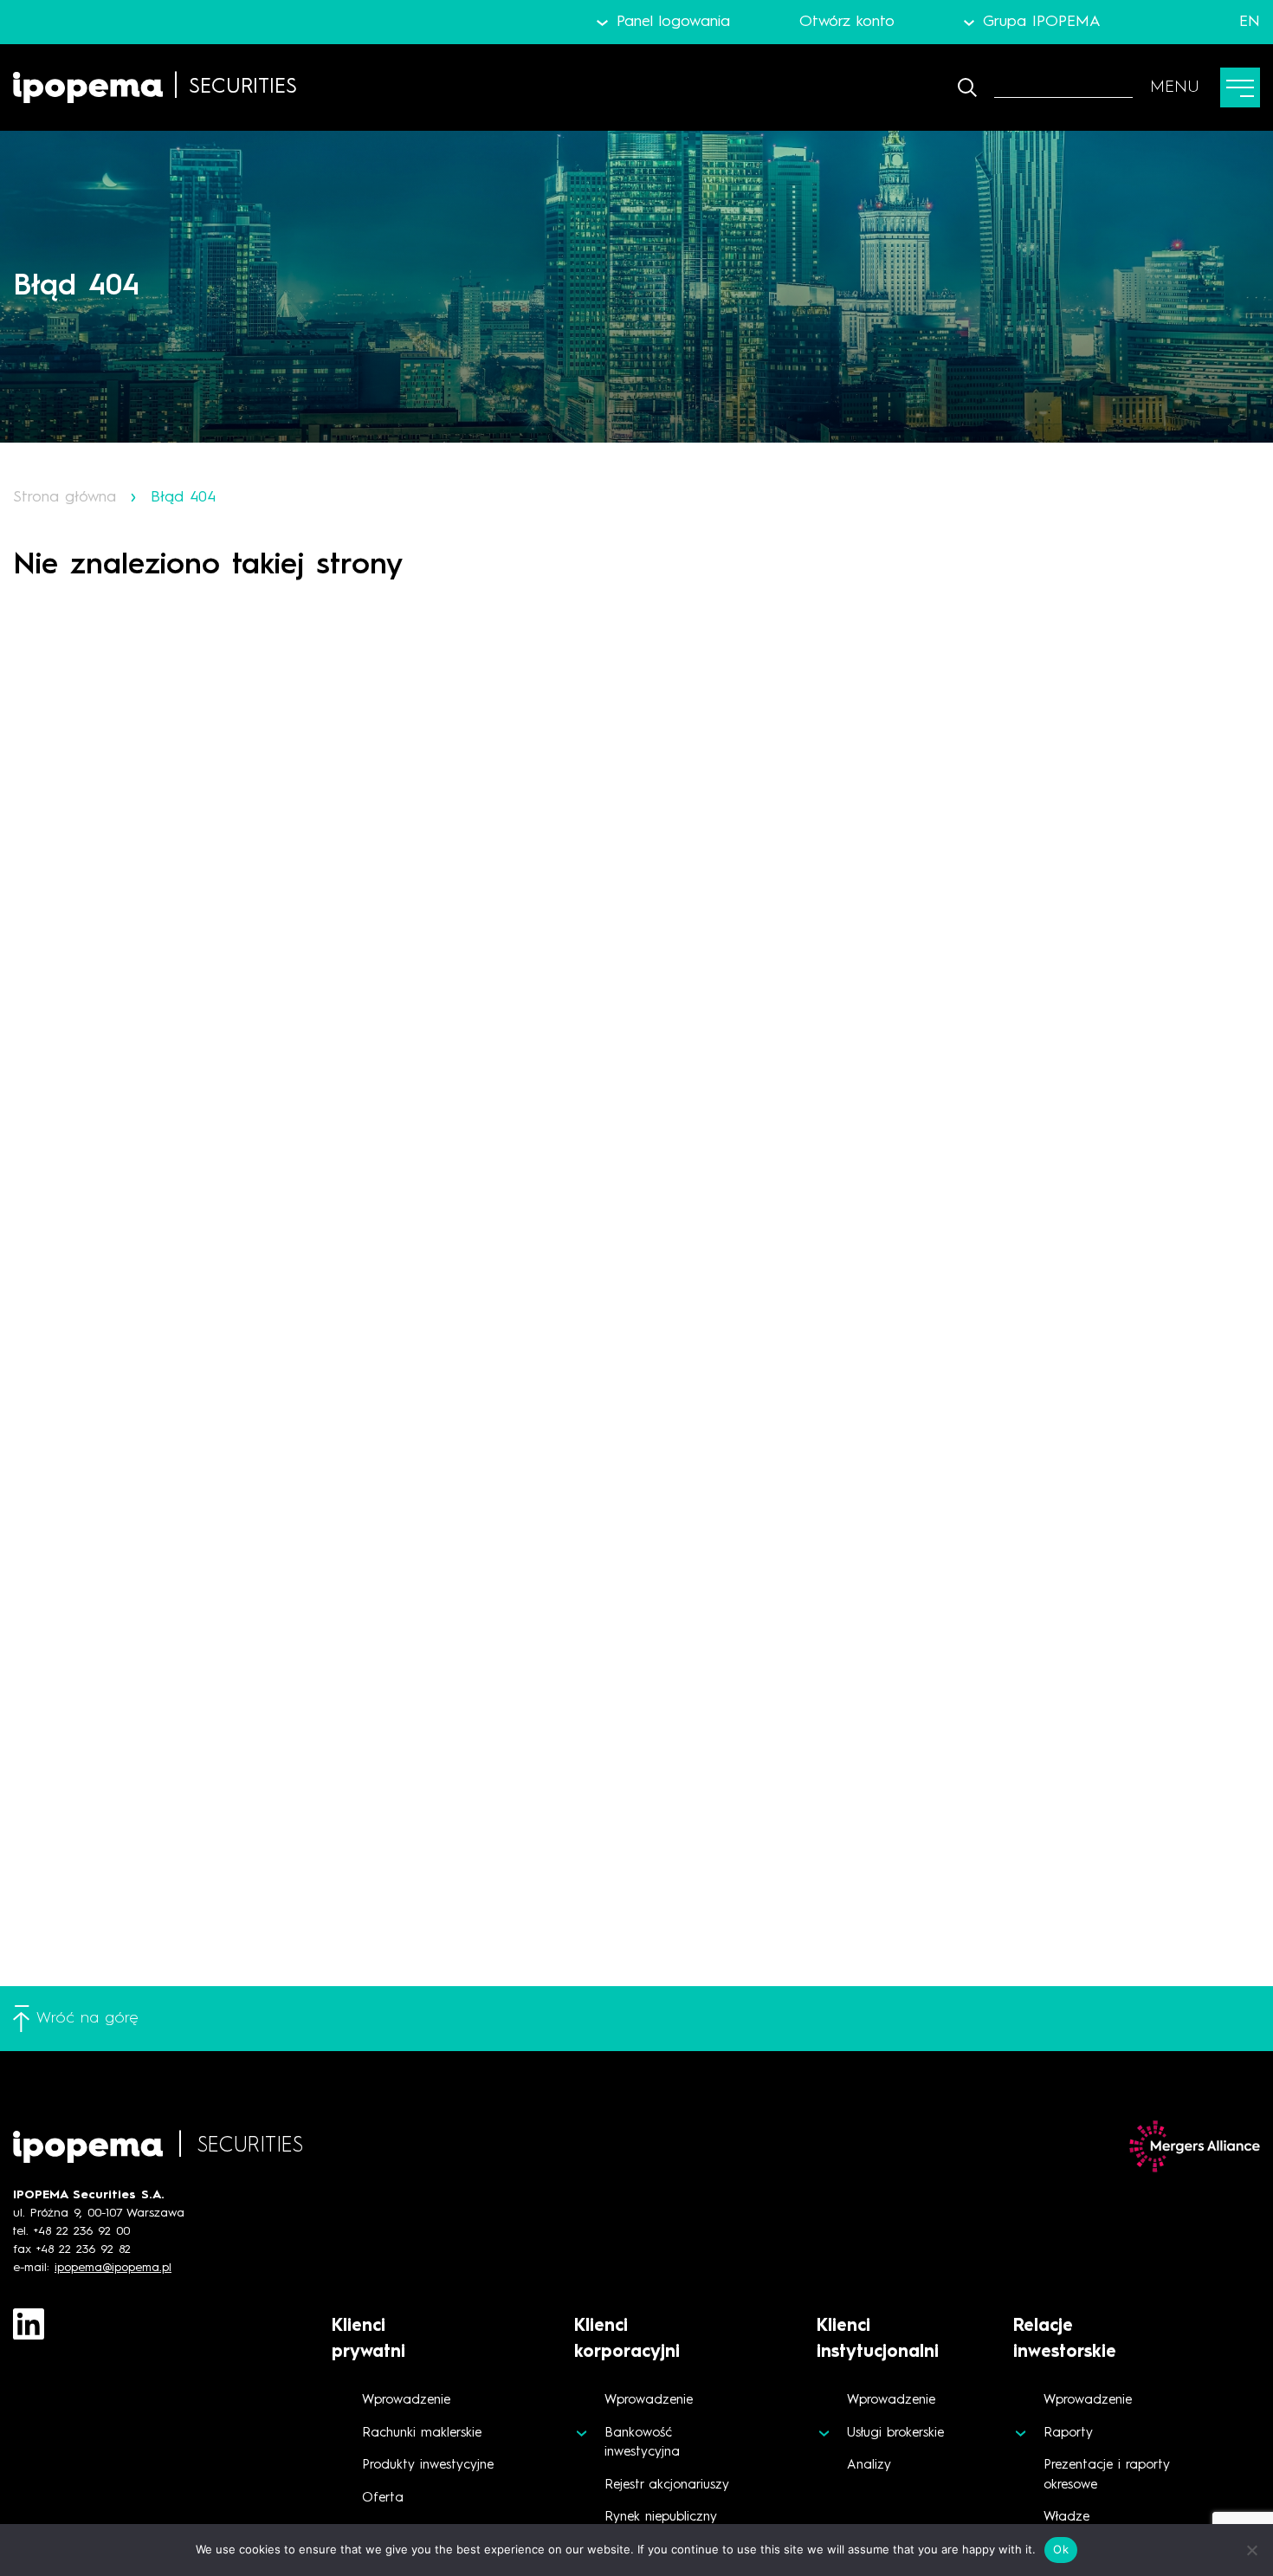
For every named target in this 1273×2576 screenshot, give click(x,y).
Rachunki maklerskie (422, 2434)
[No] (1251, 2550)
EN (1250, 22)
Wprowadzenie (406, 2401)
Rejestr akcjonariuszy (667, 2485)
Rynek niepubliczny (661, 2518)
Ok (1061, 2549)
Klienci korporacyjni (627, 2340)
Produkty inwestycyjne (428, 2466)
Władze (1066, 2518)
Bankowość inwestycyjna (642, 2443)
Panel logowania (673, 22)
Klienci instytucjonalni (878, 2340)
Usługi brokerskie (895, 2434)
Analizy (869, 2466)
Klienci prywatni (368, 2340)
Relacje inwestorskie (1065, 2340)
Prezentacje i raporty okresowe (1107, 2476)
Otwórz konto (847, 22)
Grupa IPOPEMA (1042, 22)
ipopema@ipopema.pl (113, 2268)
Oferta (383, 2498)
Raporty (1068, 2434)
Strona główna (65, 497)
